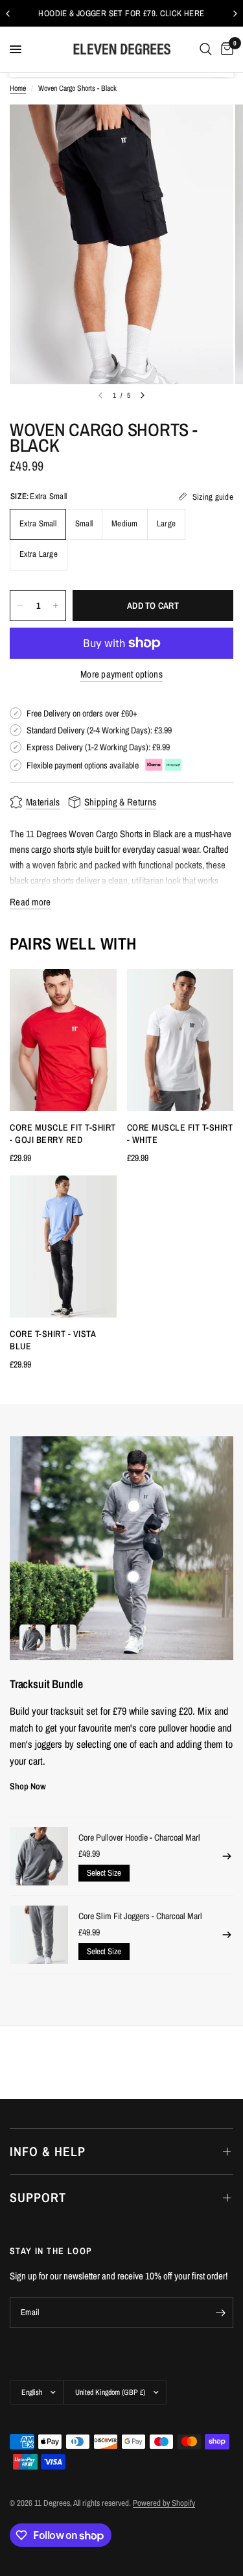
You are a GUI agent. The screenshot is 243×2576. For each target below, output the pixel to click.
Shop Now (28, 1786)
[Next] (143, 395)
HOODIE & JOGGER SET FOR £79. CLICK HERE (121, 13)
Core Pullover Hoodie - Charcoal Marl (139, 1837)
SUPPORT (38, 2197)
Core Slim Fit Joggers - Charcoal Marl (140, 1916)
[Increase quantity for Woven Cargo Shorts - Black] (56, 606)
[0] (225, 49)
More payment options (121, 674)
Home (18, 88)
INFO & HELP (48, 2151)
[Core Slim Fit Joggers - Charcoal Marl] (39, 1935)
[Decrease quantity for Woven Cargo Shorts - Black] (20, 606)
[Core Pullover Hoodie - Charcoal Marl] (39, 1856)
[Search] (206, 49)
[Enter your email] (220, 2312)
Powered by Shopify (164, 2503)
